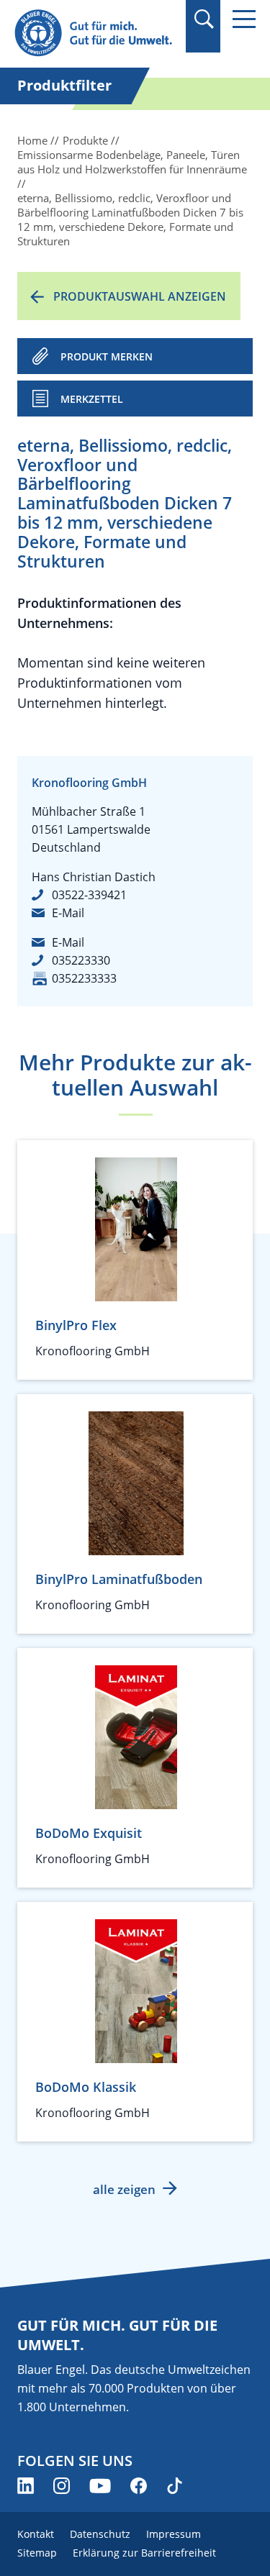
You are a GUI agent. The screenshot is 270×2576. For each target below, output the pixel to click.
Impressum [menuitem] (174, 2534)
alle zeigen (124, 2189)
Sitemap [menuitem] (37, 2553)
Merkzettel (92, 399)
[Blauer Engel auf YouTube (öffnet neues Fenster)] (100, 2486)
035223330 (81, 960)
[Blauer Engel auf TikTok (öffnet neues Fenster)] (175, 2486)
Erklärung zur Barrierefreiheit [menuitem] (144, 2553)
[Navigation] (244, 19)
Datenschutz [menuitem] (100, 2534)
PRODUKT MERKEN (107, 356)
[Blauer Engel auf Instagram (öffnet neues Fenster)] (62, 2486)
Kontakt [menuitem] (36, 2534)
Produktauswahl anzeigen (140, 296)
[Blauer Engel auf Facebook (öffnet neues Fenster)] (139, 2486)
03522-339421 (89, 895)
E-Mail (68, 913)
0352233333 (84, 978)
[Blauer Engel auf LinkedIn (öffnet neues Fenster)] (26, 2486)
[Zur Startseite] (95, 33)
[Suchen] (203, 19)
